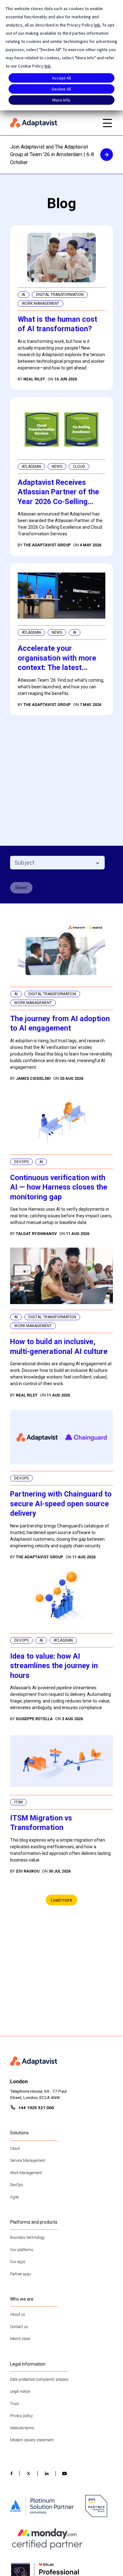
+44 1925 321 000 (36, 2108)
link (97, 25)
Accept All (61, 78)
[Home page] (53, 123)
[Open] (98, 863)
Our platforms (22, 2250)
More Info (61, 100)
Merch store (20, 2339)
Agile (14, 2197)
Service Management (28, 2161)
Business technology (27, 2238)
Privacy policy (21, 2416)
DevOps (17, 2185)
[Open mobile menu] (107, 123)
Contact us (19, 2327)
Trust (15, 2404)
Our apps (18, 2262)
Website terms (22, 2428)
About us (18, 2314)
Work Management (26, 2173)
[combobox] (52, 863)
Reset (21, 888)
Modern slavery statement (32, 2440)
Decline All (61, 89)
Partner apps (21, 2274)
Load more (61, 1900)
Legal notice (20, 2391)
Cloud (15, 2149)
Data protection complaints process (39, 2379)
